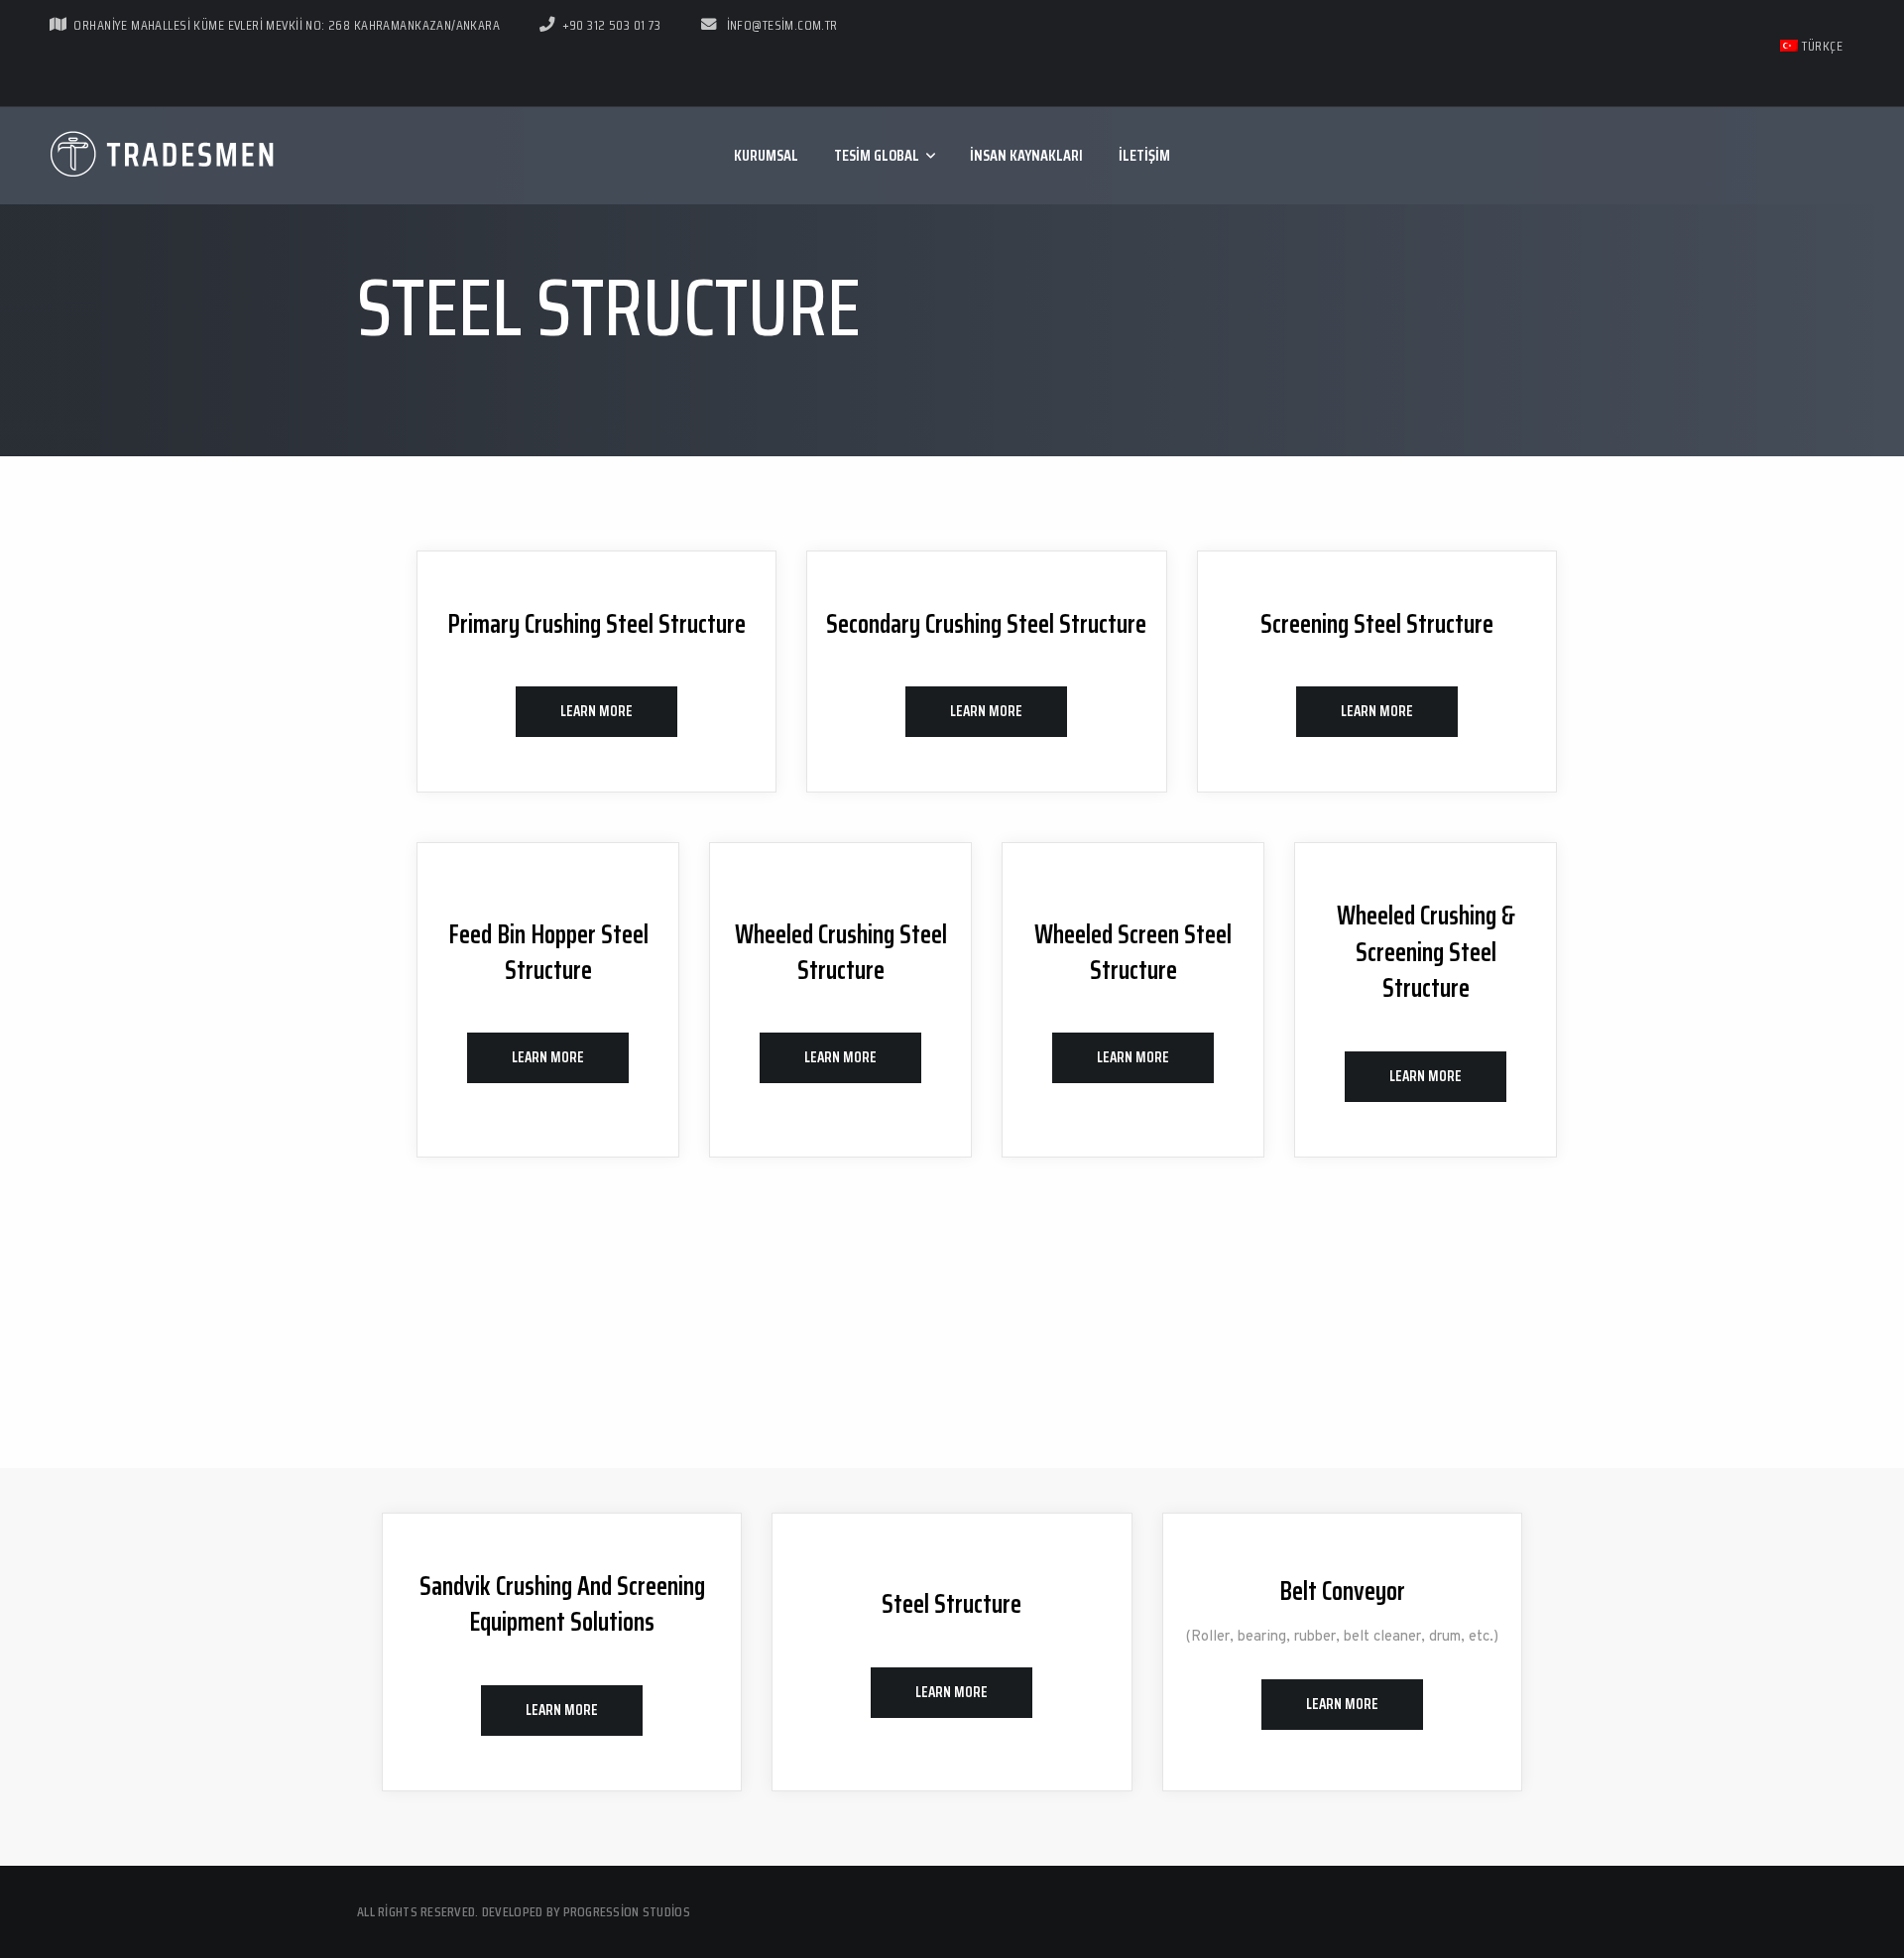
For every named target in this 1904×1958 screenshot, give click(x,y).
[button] (596, 712)
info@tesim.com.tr (780, 25)
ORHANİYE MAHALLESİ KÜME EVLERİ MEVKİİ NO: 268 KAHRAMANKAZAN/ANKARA (287, 25)
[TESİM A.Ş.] (164, 156)
